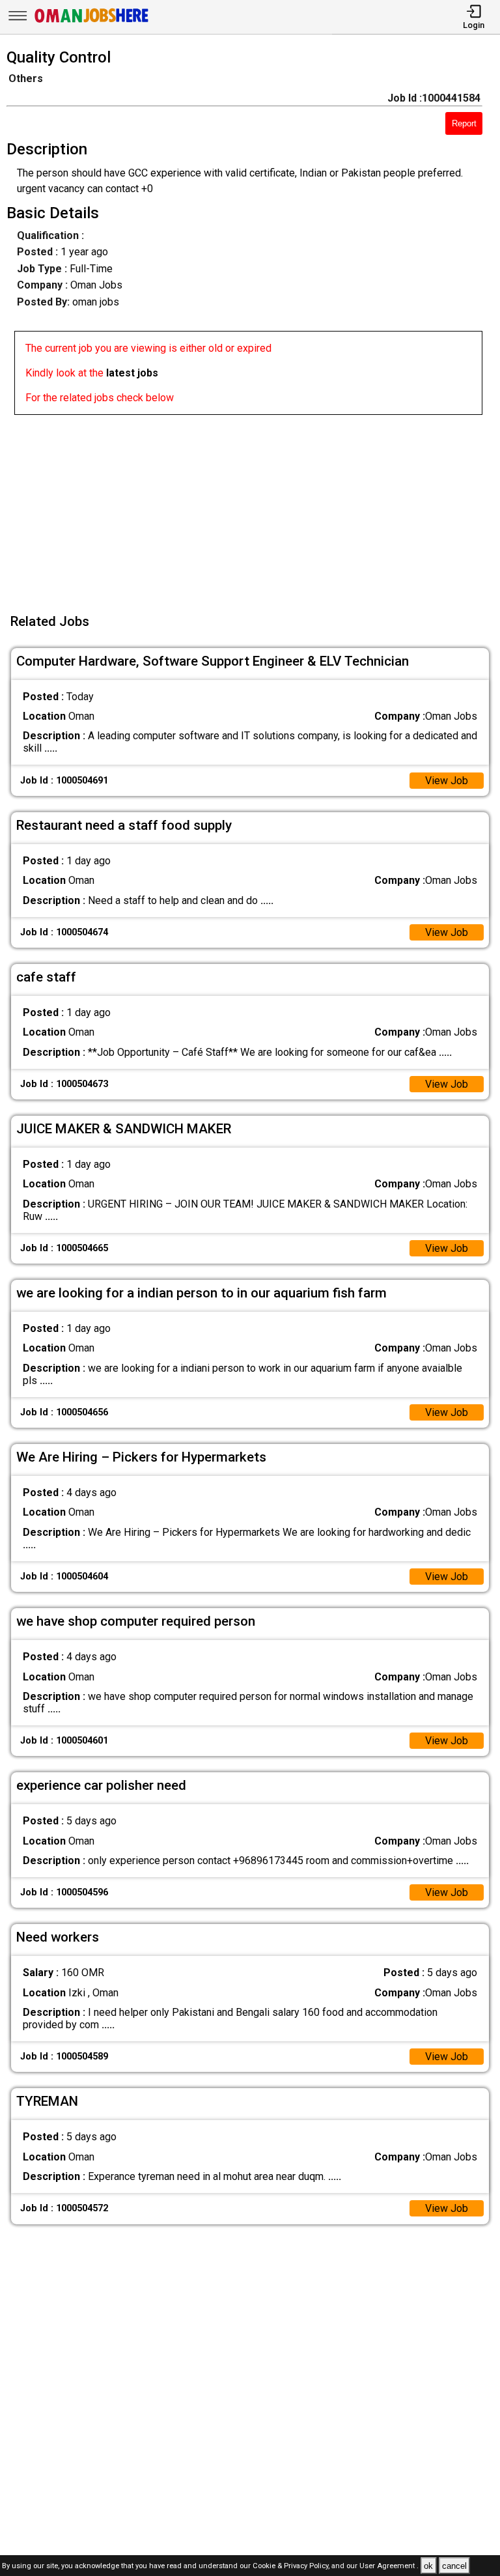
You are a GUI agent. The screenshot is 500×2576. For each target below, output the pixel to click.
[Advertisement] (254, 506)
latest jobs (132, 373)
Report (464, 123)
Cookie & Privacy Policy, (292, 2567)
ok (428, 2566)
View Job (447, 781)
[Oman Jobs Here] (92, 22)
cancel (454, 2566)
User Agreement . (389, 2567)
